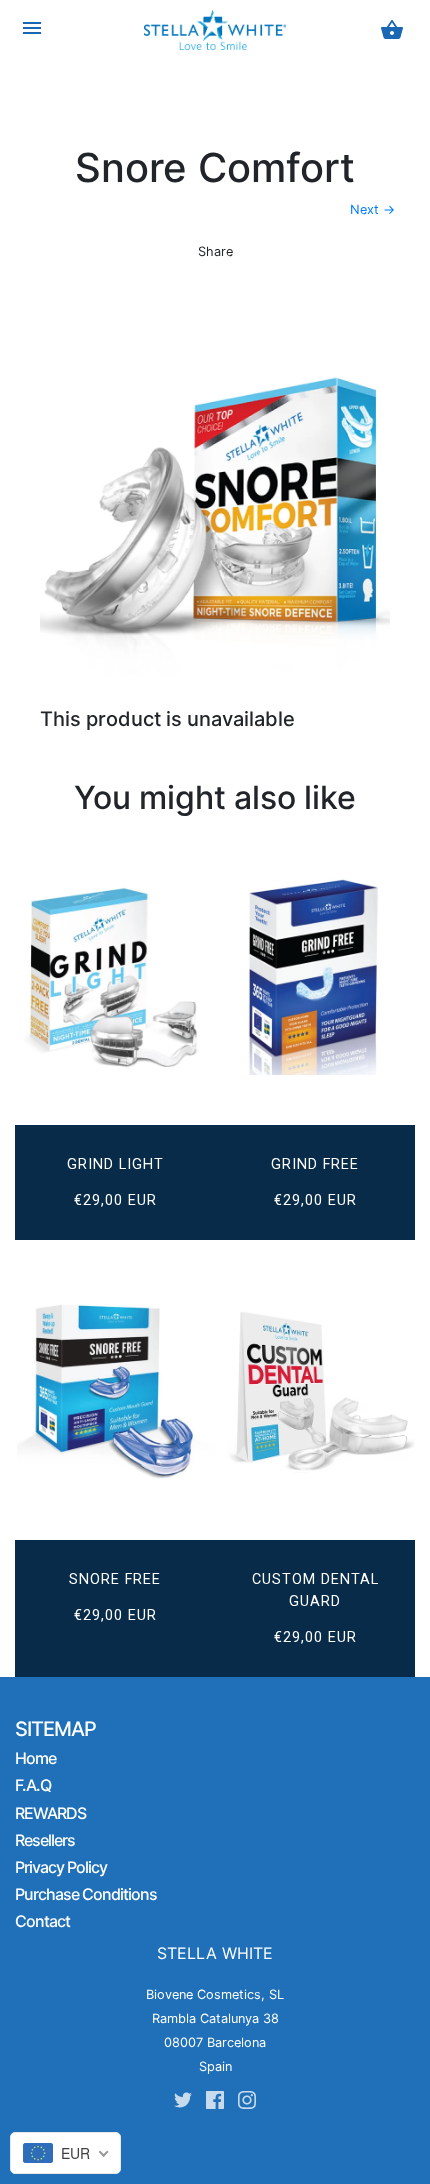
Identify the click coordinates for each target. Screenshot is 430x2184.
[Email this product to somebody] (284, 281)
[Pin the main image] (212, 281)
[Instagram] (247, 2103)
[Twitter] (183, 2103)
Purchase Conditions (86, 1894)
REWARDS (50, 1813)
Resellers (45, 1840)
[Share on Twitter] (179, 281)
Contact (42, 1921)
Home (35, 1758)
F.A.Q (33, 1785)
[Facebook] (215, 2103)
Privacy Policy (61, 1867)
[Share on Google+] (248, 281)
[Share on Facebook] (146, 281)
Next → (372, 209)
